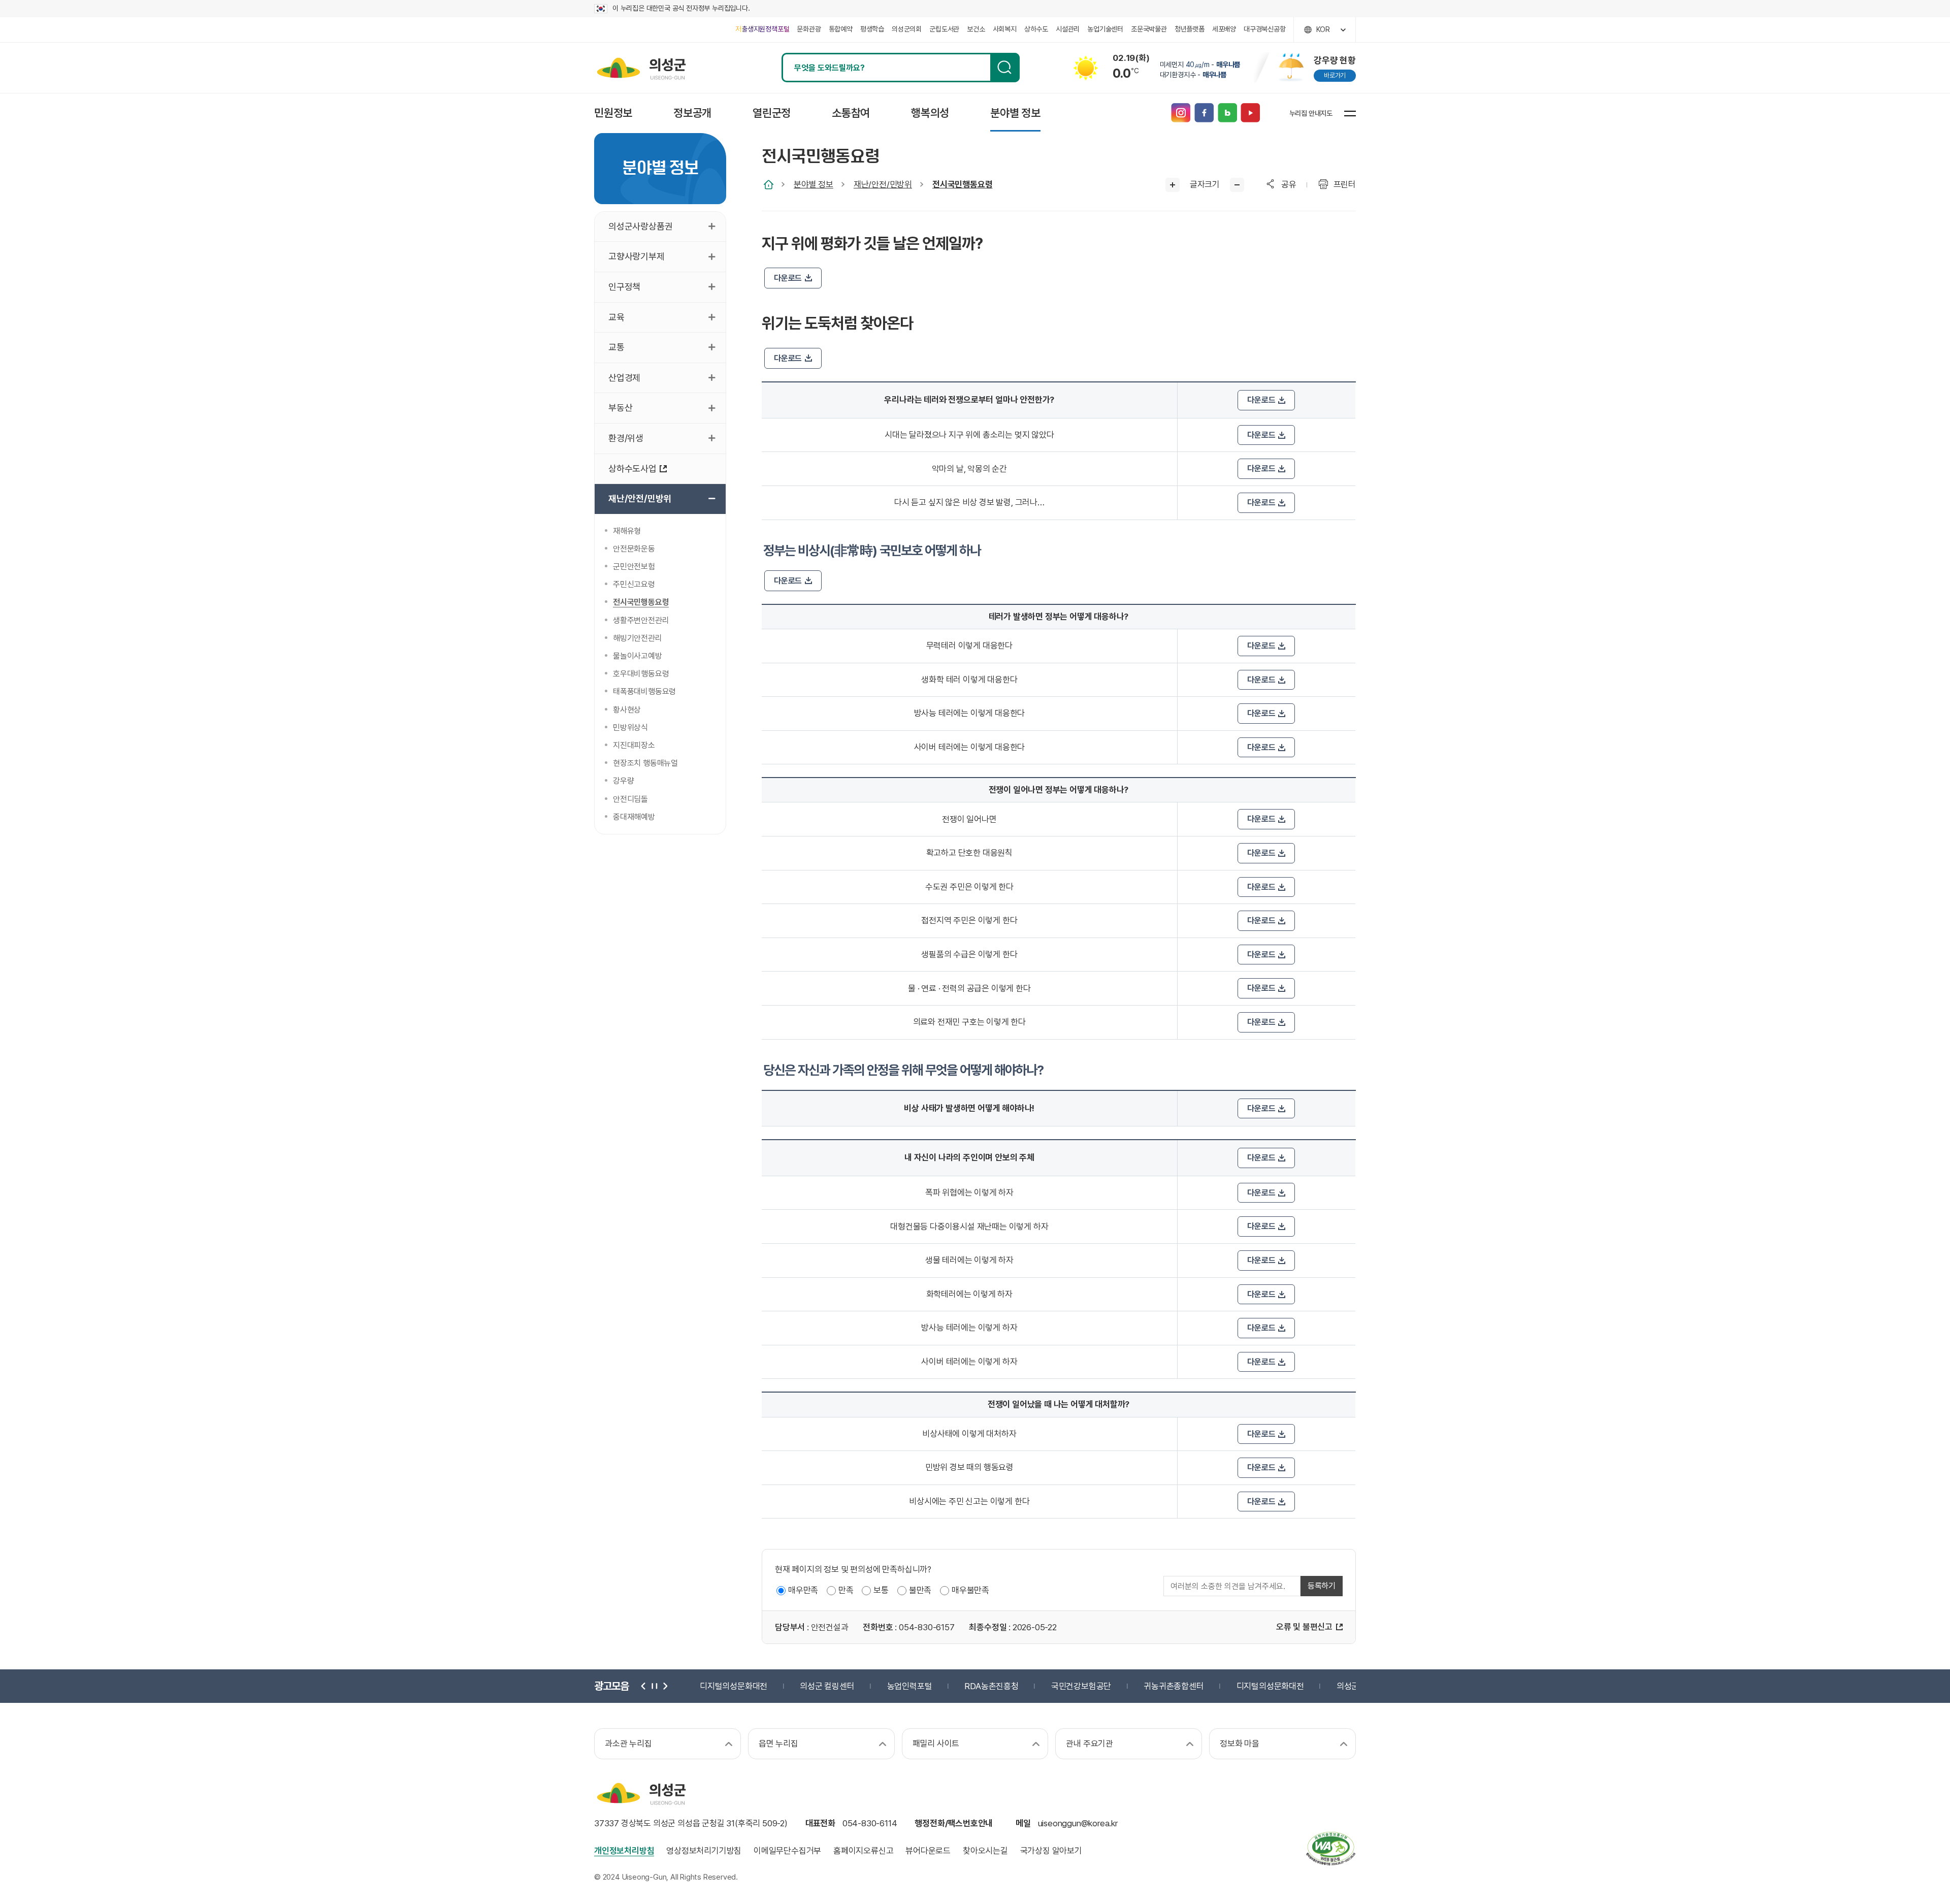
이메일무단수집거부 (787, 1851)
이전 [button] (644, 1686)
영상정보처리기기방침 (704, 1851)
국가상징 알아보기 (1051, 1851)
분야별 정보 (814, 184)
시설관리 (1068, 29)
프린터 (1345, 184)
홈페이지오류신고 (863, 1851)
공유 (1289, 184)
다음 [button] (664, 1686)
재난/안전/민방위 (883, 184)
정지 (654, 1686)
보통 (881, 1590)
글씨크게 (1173, 185)
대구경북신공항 (1265, 29)
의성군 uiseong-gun (641, 68)
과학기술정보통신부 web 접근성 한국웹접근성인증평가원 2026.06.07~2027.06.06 (1330, 1848)
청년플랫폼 (1190, 29)
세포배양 (1224, 29)
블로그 (1227, 113)
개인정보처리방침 (624, 1851)
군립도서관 (944, 29)
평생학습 (872, 29)
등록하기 (1322, 1586)
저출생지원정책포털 (762, 29)
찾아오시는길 (985, 1851)
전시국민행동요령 (962, 184)
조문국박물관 (1149, 29)
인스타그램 (1180, 113)
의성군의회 (907, 29)
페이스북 (1204, 113)
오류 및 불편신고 (1304, 1627)
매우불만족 (970, 1590)
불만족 (920, 1590)
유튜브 (1250, 113)
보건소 (976, 29)
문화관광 (809, 29)
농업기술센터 (1105, 29)
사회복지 (1005, 29)
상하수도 (1036, 29)
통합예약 (841, 29)
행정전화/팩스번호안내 (954, 1823)
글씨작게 (1237, 185)
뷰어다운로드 (928, 1851)
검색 (1005, 68)
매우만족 (803, 1590)
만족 (846, 1590)
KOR (1323, 29)
